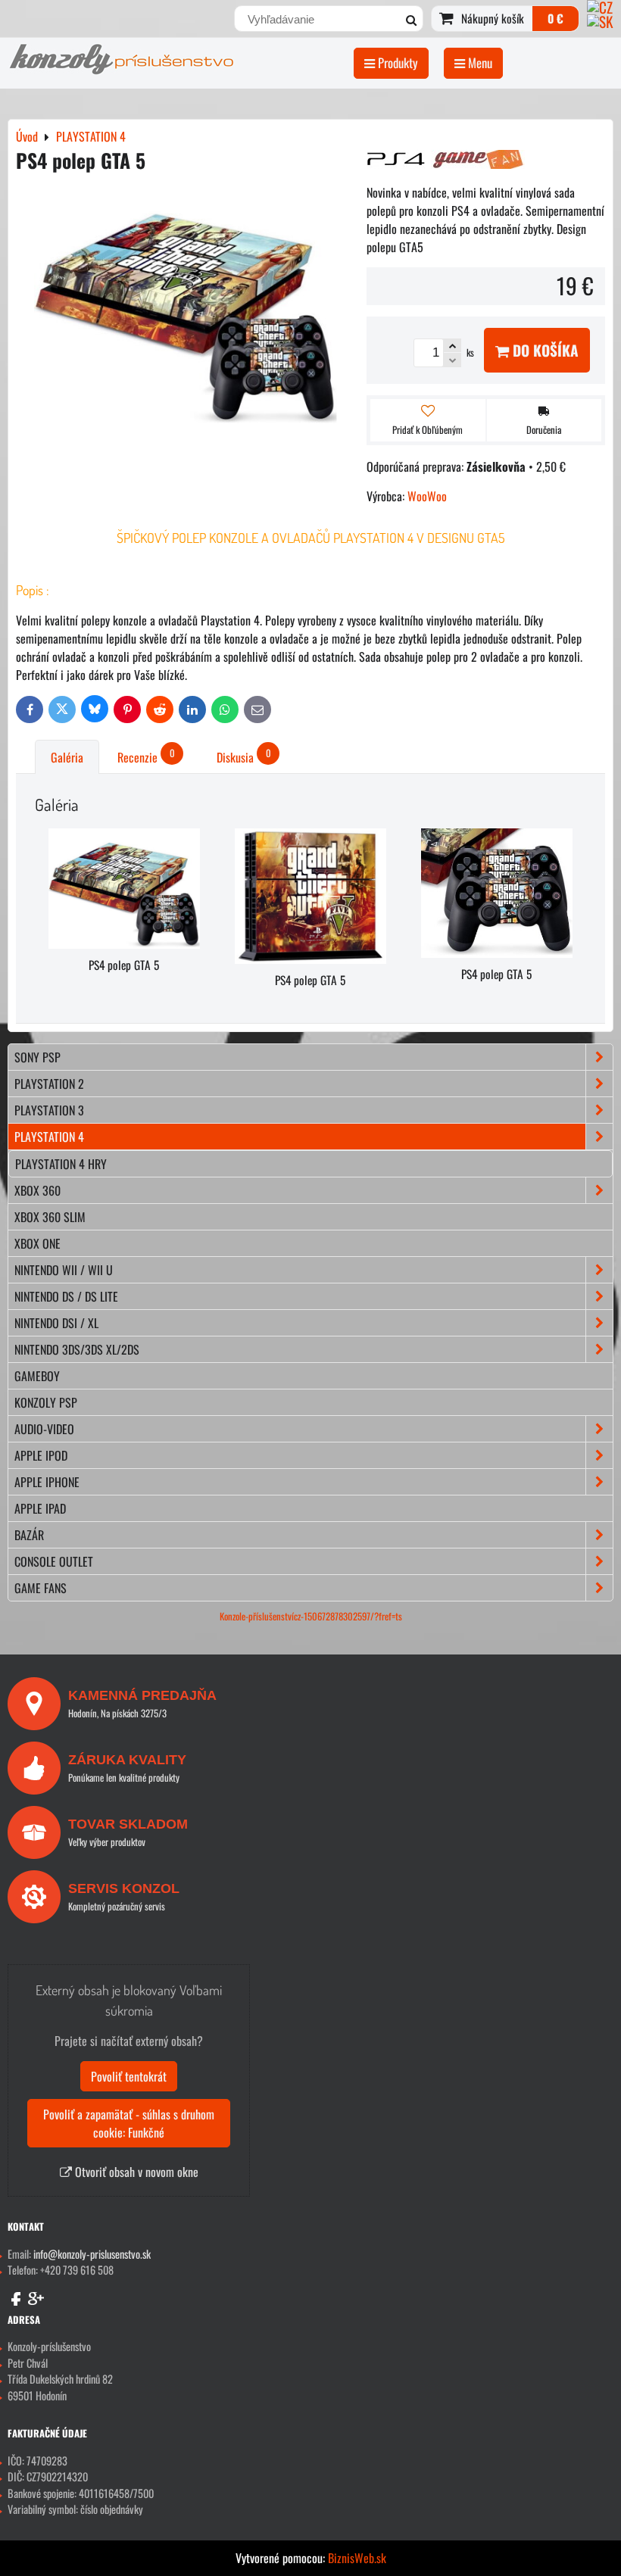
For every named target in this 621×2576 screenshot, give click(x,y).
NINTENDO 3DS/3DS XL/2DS (77, 1349)
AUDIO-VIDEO (44, 1429)
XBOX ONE (37, 1243)
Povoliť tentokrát (129, 2076)
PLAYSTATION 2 (49, 1084)
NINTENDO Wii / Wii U (64, 1270)
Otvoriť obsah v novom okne (135, 2172)
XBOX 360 (37, 1190)
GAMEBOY (37, 1376)
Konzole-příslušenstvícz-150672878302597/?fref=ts (311, 1616)
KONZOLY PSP (46, 1402)
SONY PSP (37, 1057)
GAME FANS (41, 1588)
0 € (555, 18)
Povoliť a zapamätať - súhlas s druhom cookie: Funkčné (129, 2123)
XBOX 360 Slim (50, 1217)
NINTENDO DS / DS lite (66, 1296)
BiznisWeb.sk (357, 2558)
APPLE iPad (40, 1508)
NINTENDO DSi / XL (56, 1323)
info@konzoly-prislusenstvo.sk (92, 2254)
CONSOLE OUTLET (54, 1561)
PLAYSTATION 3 (49, 1110)
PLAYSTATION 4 (49, 1137)
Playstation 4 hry (61, 1164)
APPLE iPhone (47, 1482)
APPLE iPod (41, 1455)
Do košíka (544, 350)
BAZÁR (29, 1535)
